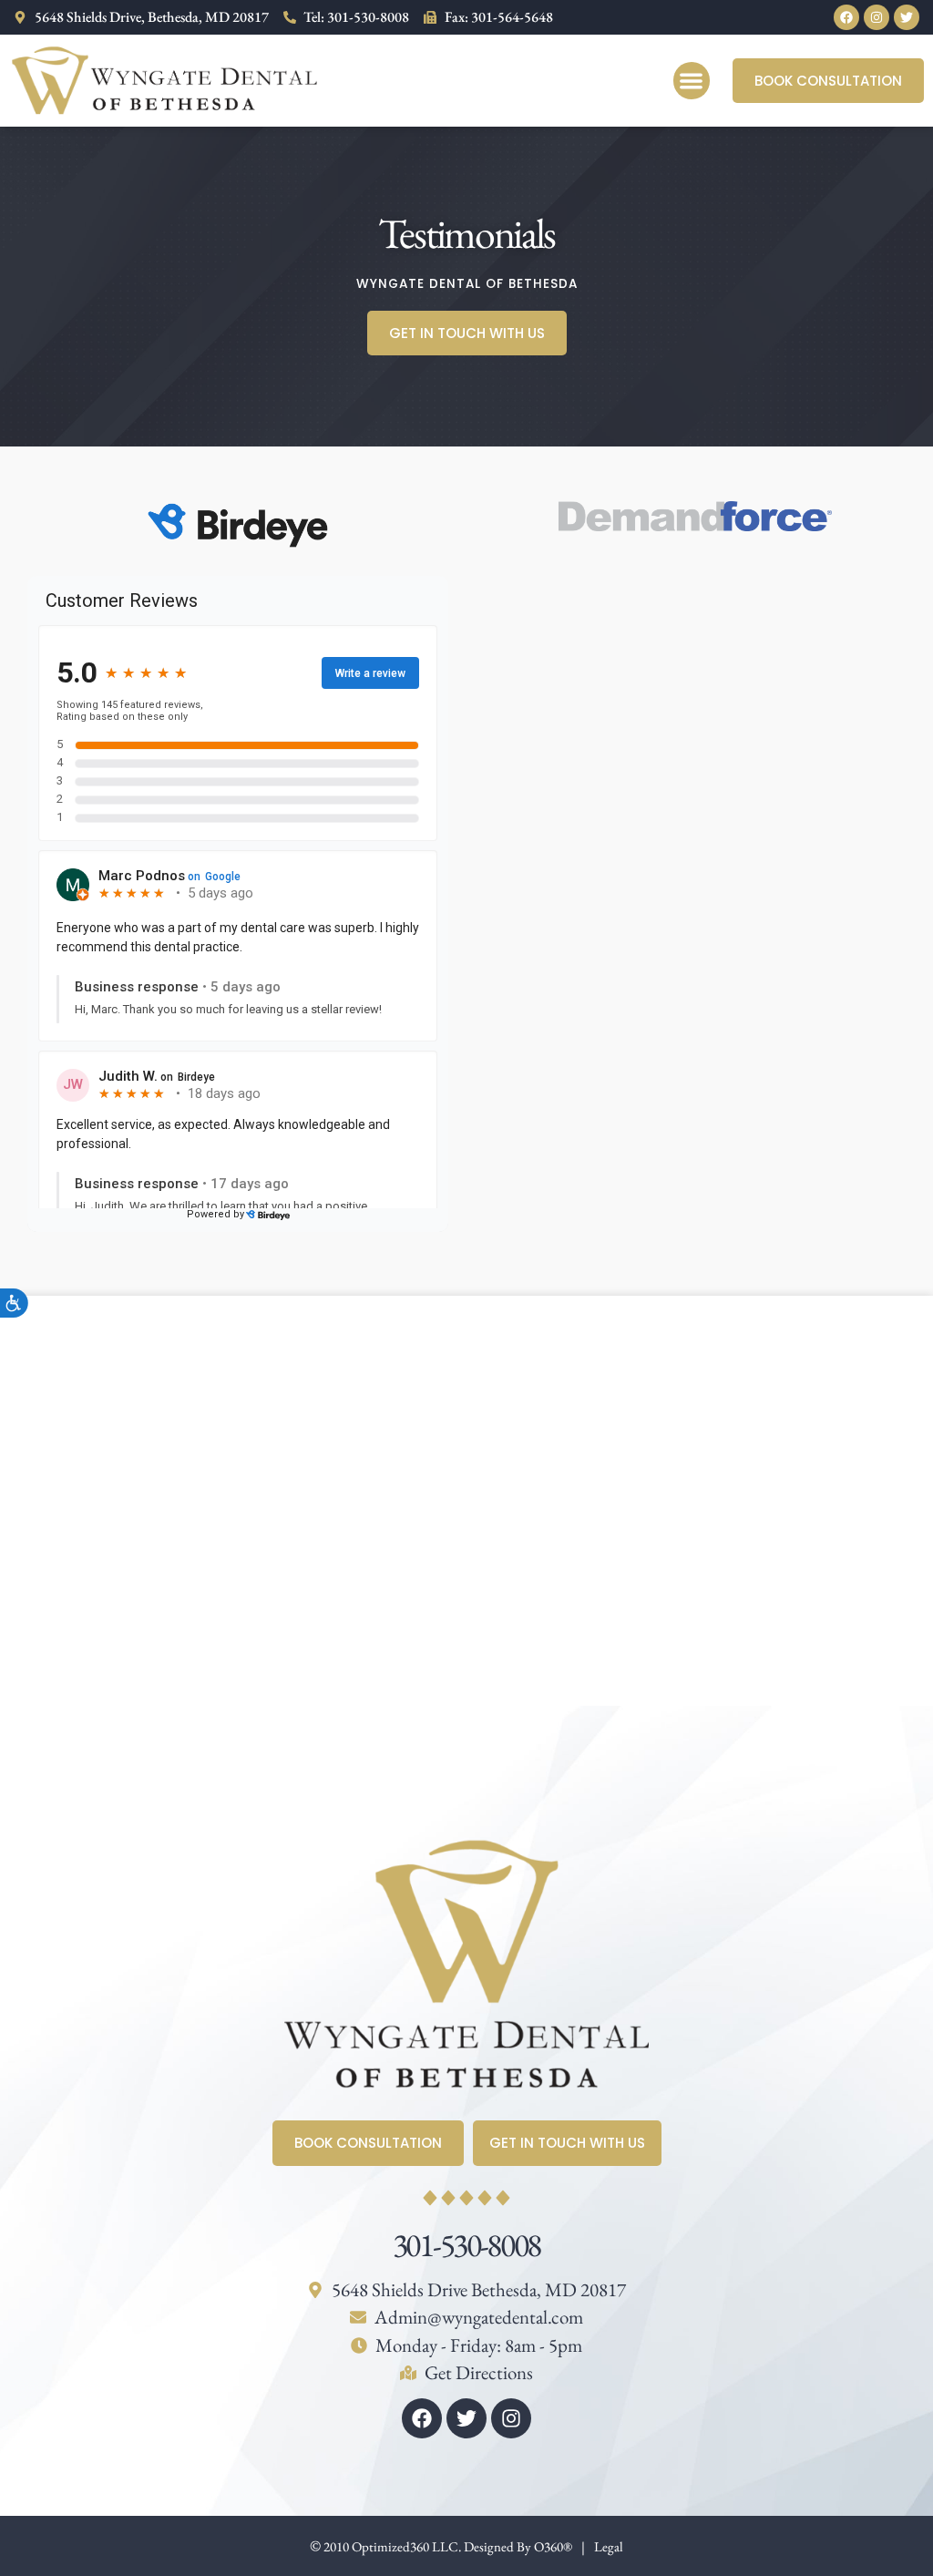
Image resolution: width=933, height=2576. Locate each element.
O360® (553, 2546)
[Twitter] (907, 17)
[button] (692, 81)
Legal (609, 2546)
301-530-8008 (466, 2245)
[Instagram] (877, 17)
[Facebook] (846, 17)
